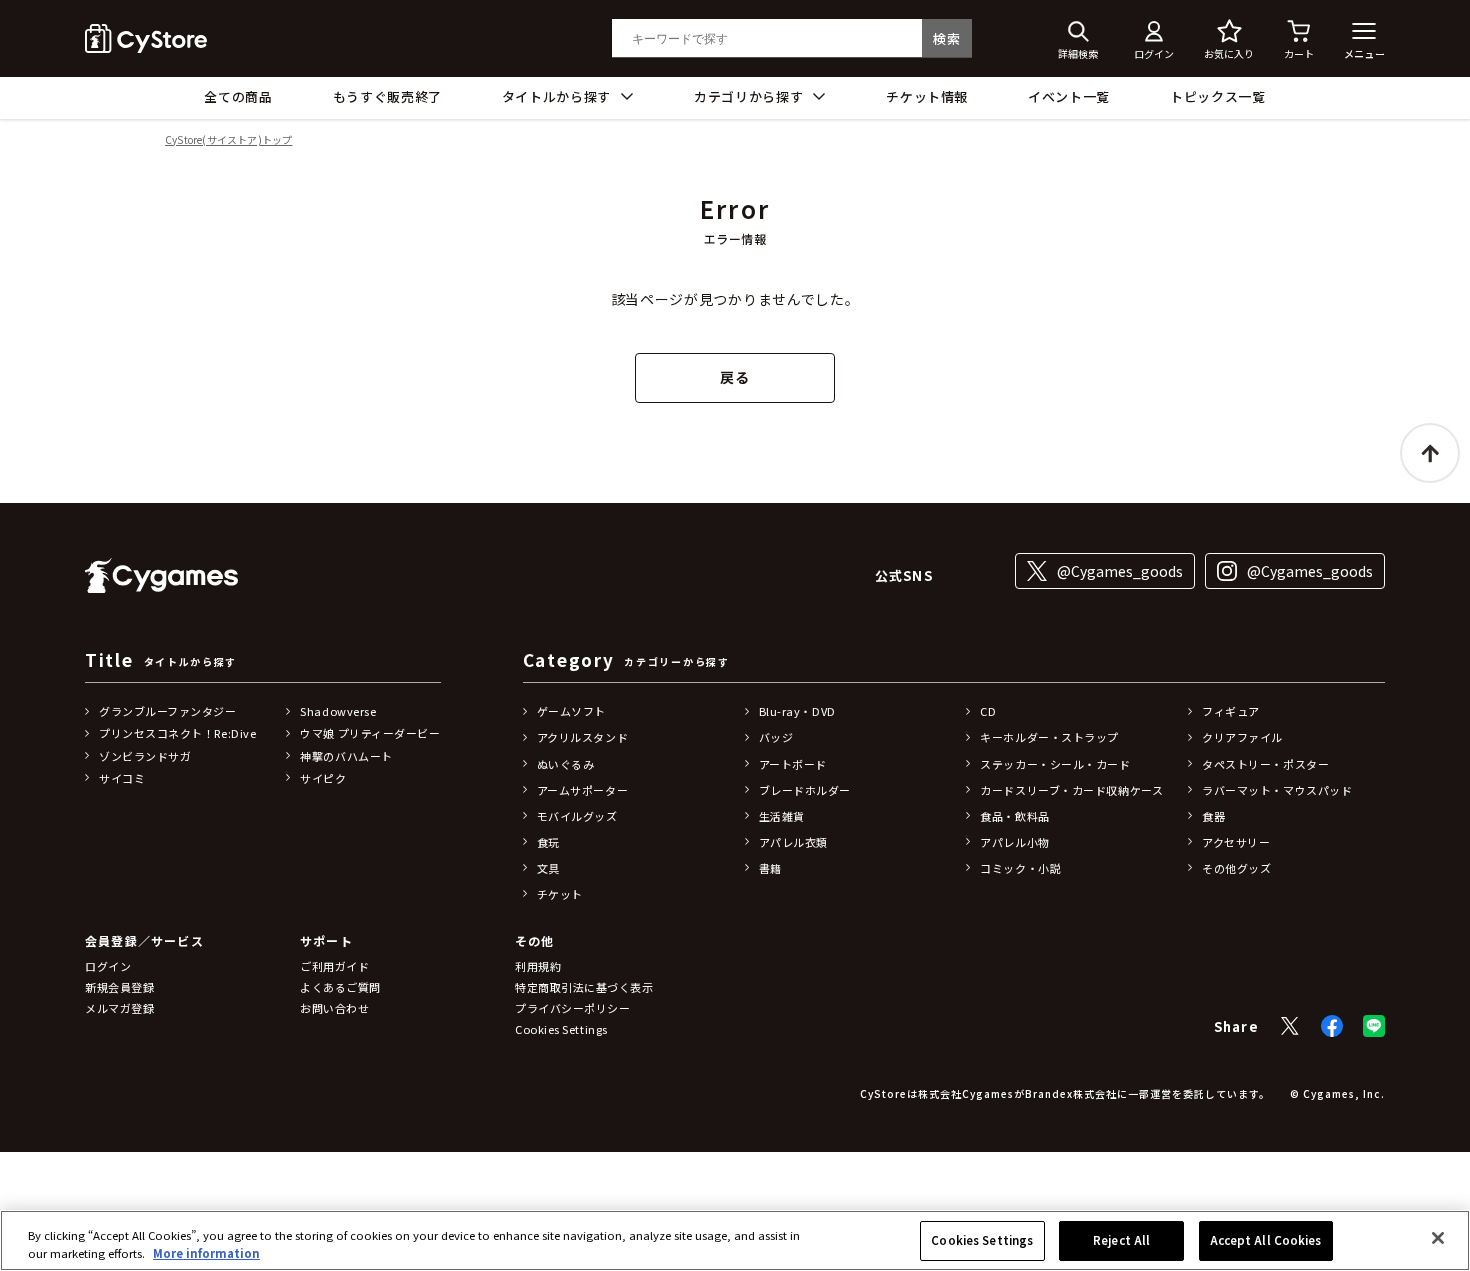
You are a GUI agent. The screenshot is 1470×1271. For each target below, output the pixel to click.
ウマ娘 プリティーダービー (370, 733)
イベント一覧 (1069, 96)
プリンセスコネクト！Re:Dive (177, 733)
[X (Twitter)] (1290, 1026)
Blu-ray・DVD (797, 711)
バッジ (776, 737)
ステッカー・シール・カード (1055, 764)
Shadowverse (338, 711)
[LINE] (1374, 1026)
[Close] (1438, 1238)
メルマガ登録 (119, 1008)
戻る (734, 377)
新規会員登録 (119, 987)
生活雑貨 (782, 816)
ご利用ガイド (334, 966)
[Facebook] (1332, 1026)
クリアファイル (1242, 737)
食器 (1213, 816)
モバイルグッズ (577, 816)
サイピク (323, 778)
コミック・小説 (1020, 868)
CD (988, 711)
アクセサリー (1236, 842)
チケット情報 (927, 96)
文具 (548, 868)
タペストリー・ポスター (1265, 764)
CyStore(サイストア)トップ (228, 140)
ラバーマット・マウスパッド (1277, 790)
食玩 (548, 842)
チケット (560, 894)
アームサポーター (582, 790)
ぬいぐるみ (566, 764)
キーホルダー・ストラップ (1049, 737)
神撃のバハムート (346, 756)
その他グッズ (1236, 868)
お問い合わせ (334, 1008)
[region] (735, 1240)
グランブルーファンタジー (168, 711)
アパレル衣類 (793, 842)
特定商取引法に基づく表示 (584, 987)
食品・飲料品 (1014, 816)
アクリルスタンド (582, 737)
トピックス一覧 (1218, 96)
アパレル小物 (1014, 842)
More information (206, 1253)
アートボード (793, 764)
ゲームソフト (571, 711)
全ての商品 (238, 96)
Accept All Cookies (1266, 1240)
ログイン (108, 966)
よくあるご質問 (340, 987)
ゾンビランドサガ (145, 756)
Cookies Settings (982, 1240)
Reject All (1121, 1240)
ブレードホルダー (805, 790)
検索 (946, 38)
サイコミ (122, 778)
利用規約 (538, 966)
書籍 (770, 868)
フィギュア (1231, 711)
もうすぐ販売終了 (387, 96)
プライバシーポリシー (573, 1008)
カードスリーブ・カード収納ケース (1071, 790)
